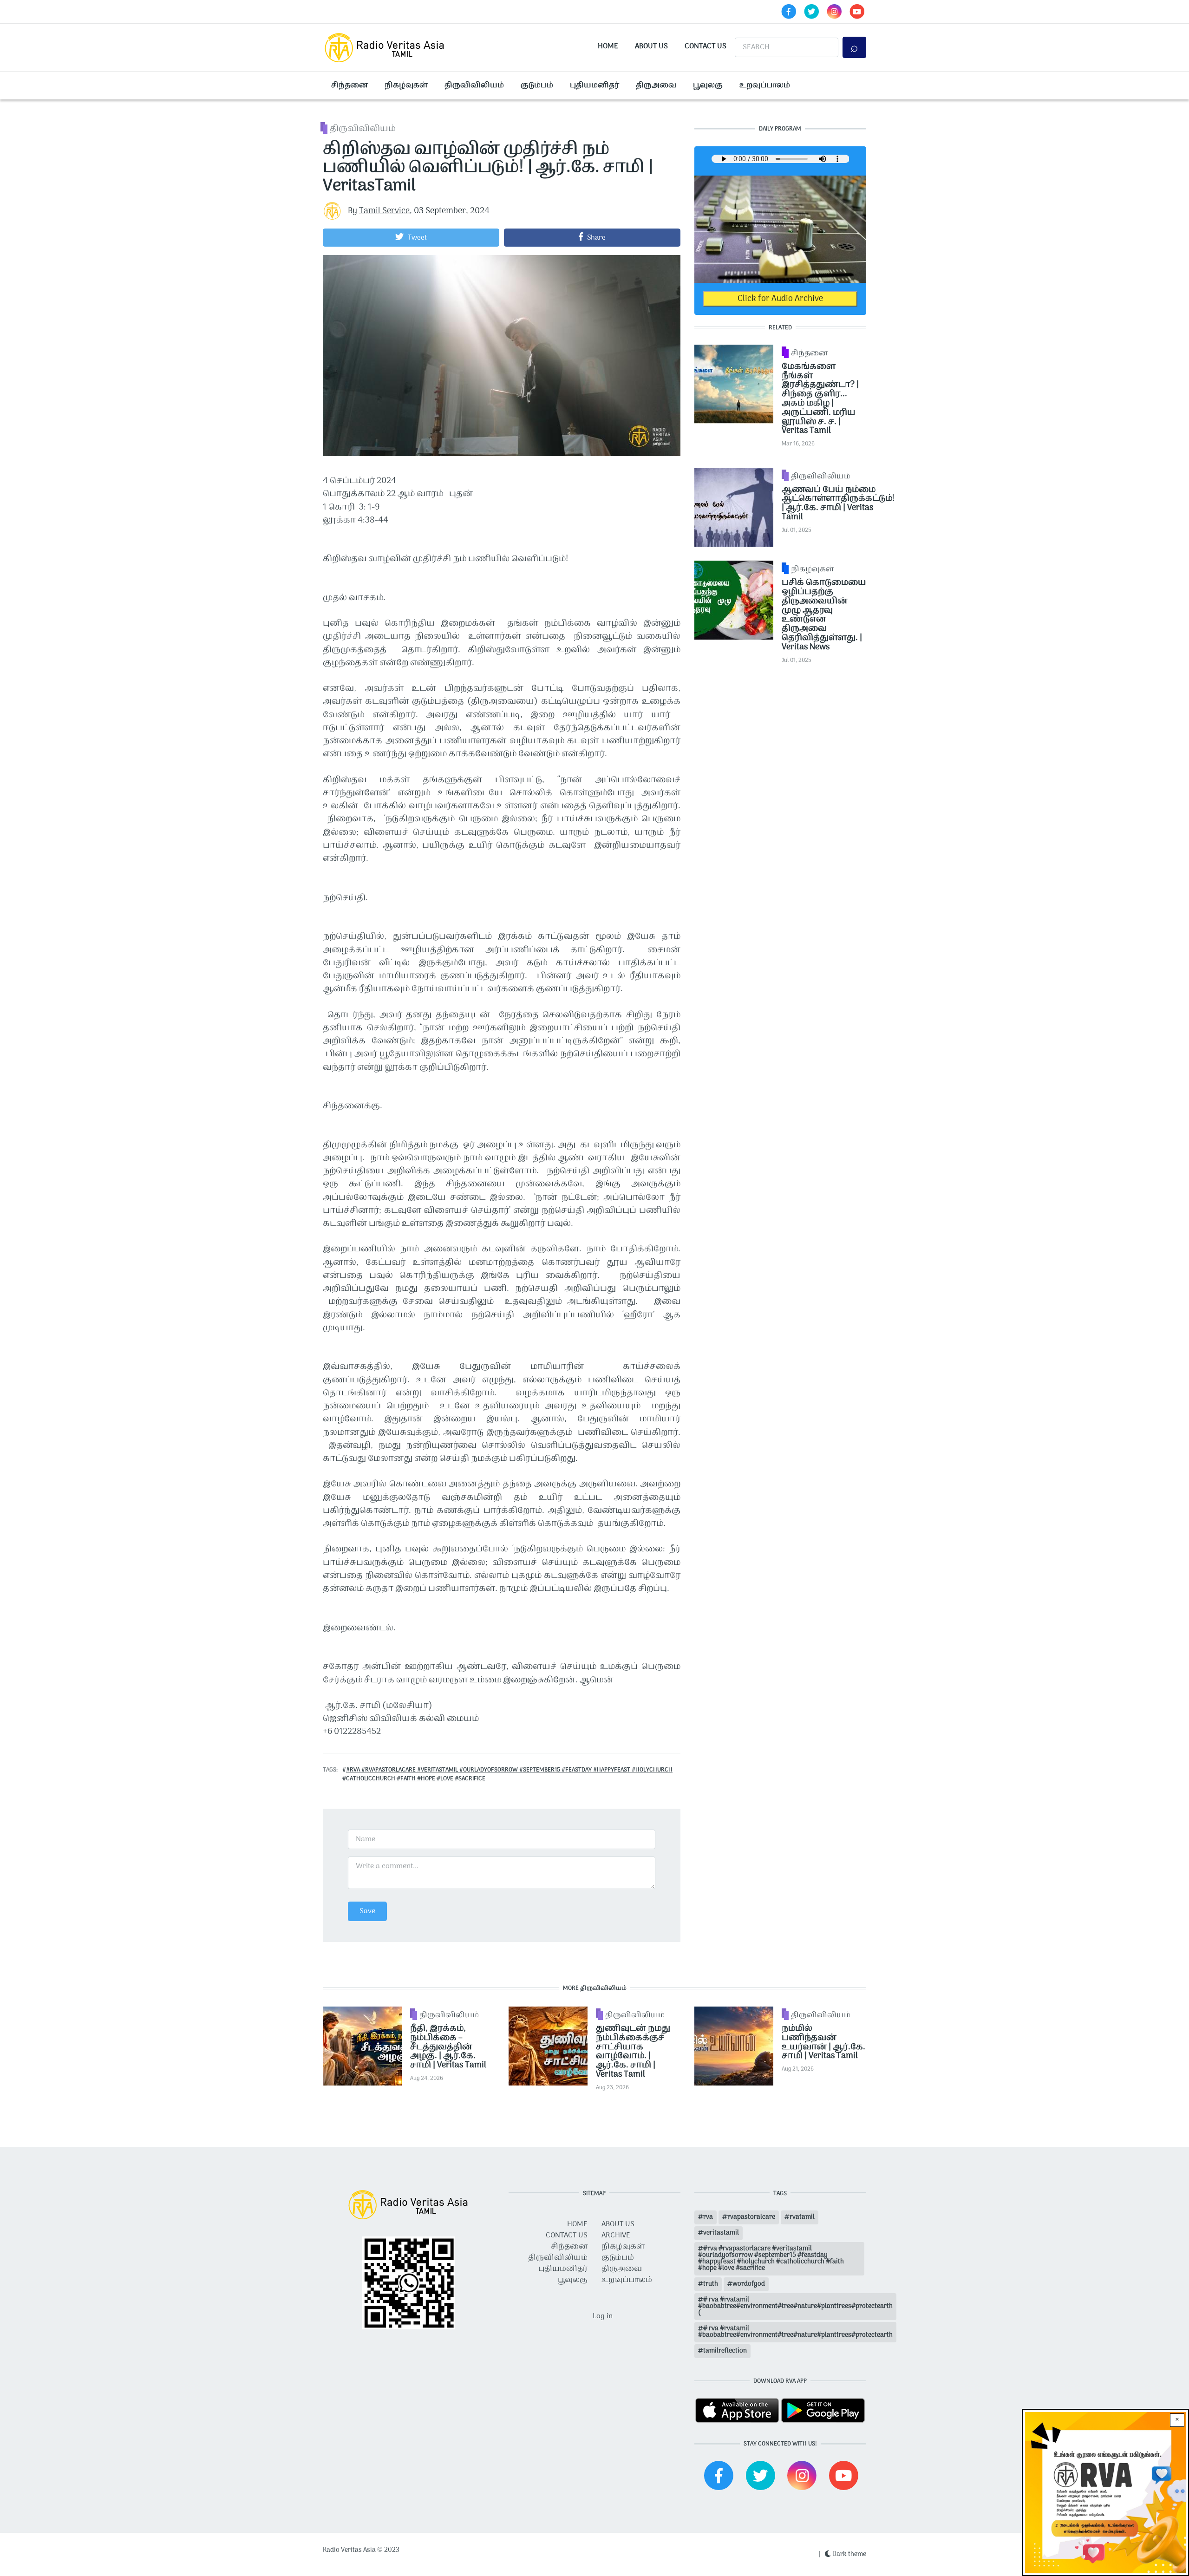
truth (711, 2284)
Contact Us (706, 46)
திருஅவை (656, 85)
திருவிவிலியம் (474, 85)
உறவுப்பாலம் (765, 85)
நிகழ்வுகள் (406, 85)
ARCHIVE (616, 2236)
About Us (651, 46)
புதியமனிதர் (594, 85)
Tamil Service (384, 211)
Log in (603, 2316)
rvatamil (802, 2217)
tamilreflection (725, 2351)
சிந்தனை (350, 85)
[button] (411, 237)
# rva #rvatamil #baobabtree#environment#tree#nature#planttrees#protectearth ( (795, 2306)
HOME (577, 2224)
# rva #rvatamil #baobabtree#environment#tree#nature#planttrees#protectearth (795, 2332)
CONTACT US (567, 2236)
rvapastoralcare (751, 2217)
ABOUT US (618, 2224)
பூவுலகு (708, 85)
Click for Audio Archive (780, 299)
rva (708, 2217)
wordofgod (749, 2284)
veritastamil (721, 2233)
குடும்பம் (537, 85)
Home (608, 46)
